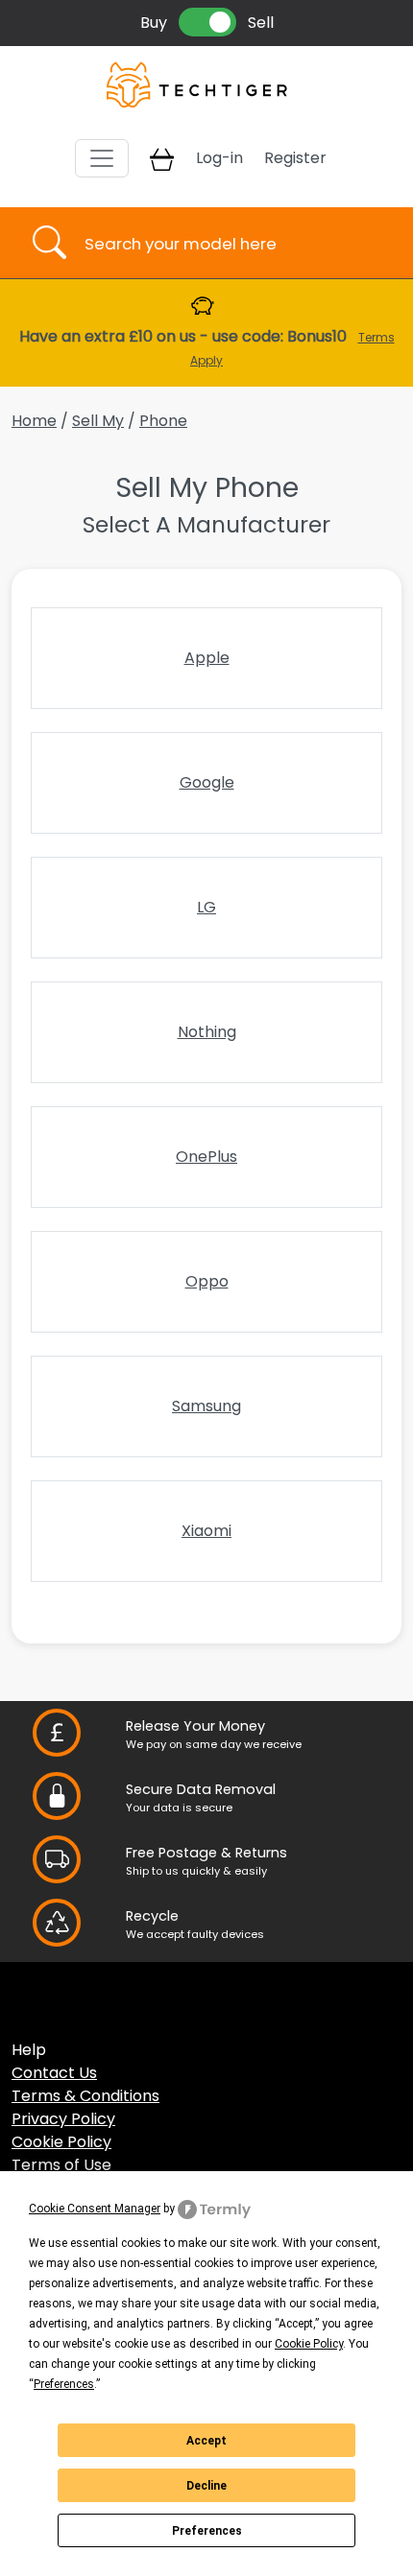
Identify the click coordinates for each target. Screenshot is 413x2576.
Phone (163, 421)
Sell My (98, 421)
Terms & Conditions (85, 2096)
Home (34, 421)
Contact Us (54, 2073)
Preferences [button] (64, 2384)
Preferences (207, 2531)
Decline (206, 2486)
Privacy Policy (63, 2119)
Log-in (219, 158)
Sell (261, 23)
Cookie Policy (61, 2142)
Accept (206, 2441)
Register (295, 158)
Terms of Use (61, 2165)
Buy (154, 23)
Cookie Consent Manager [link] (95, 2209)
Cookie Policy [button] (309, 2344)
